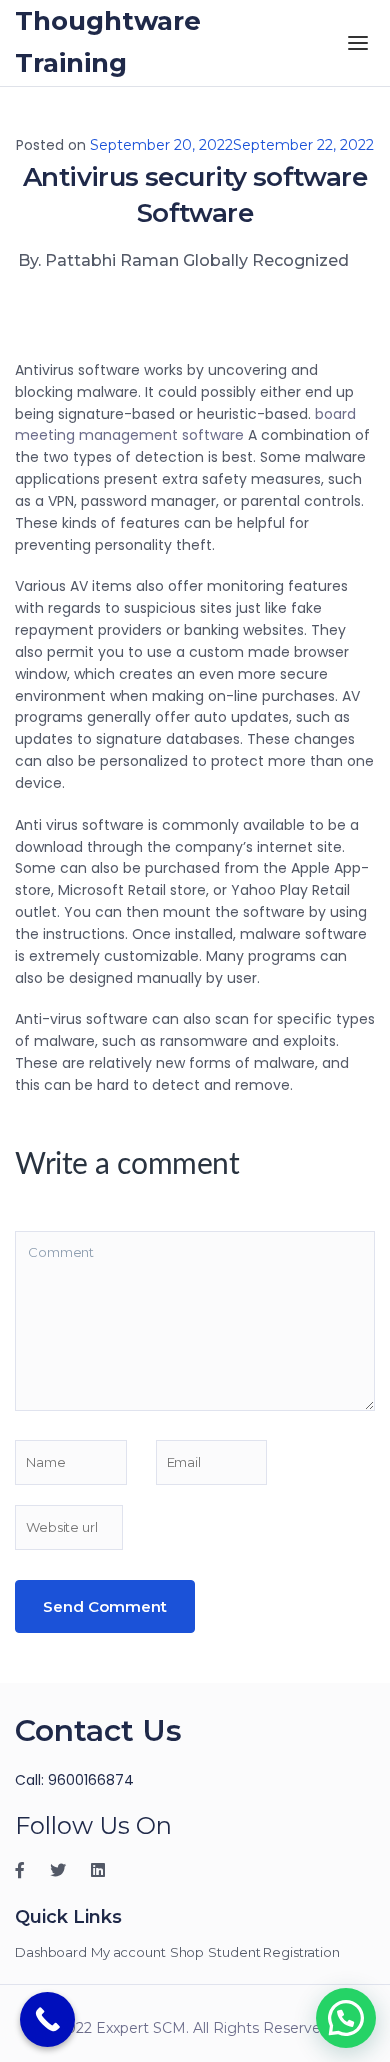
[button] (346, 2018)
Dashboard (51, 1952)
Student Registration (274, 1952)
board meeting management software (185, 425)
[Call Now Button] (47, 2019)
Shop (187, 1952)
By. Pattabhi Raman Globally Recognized (183, 260)
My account (128, 1952)
